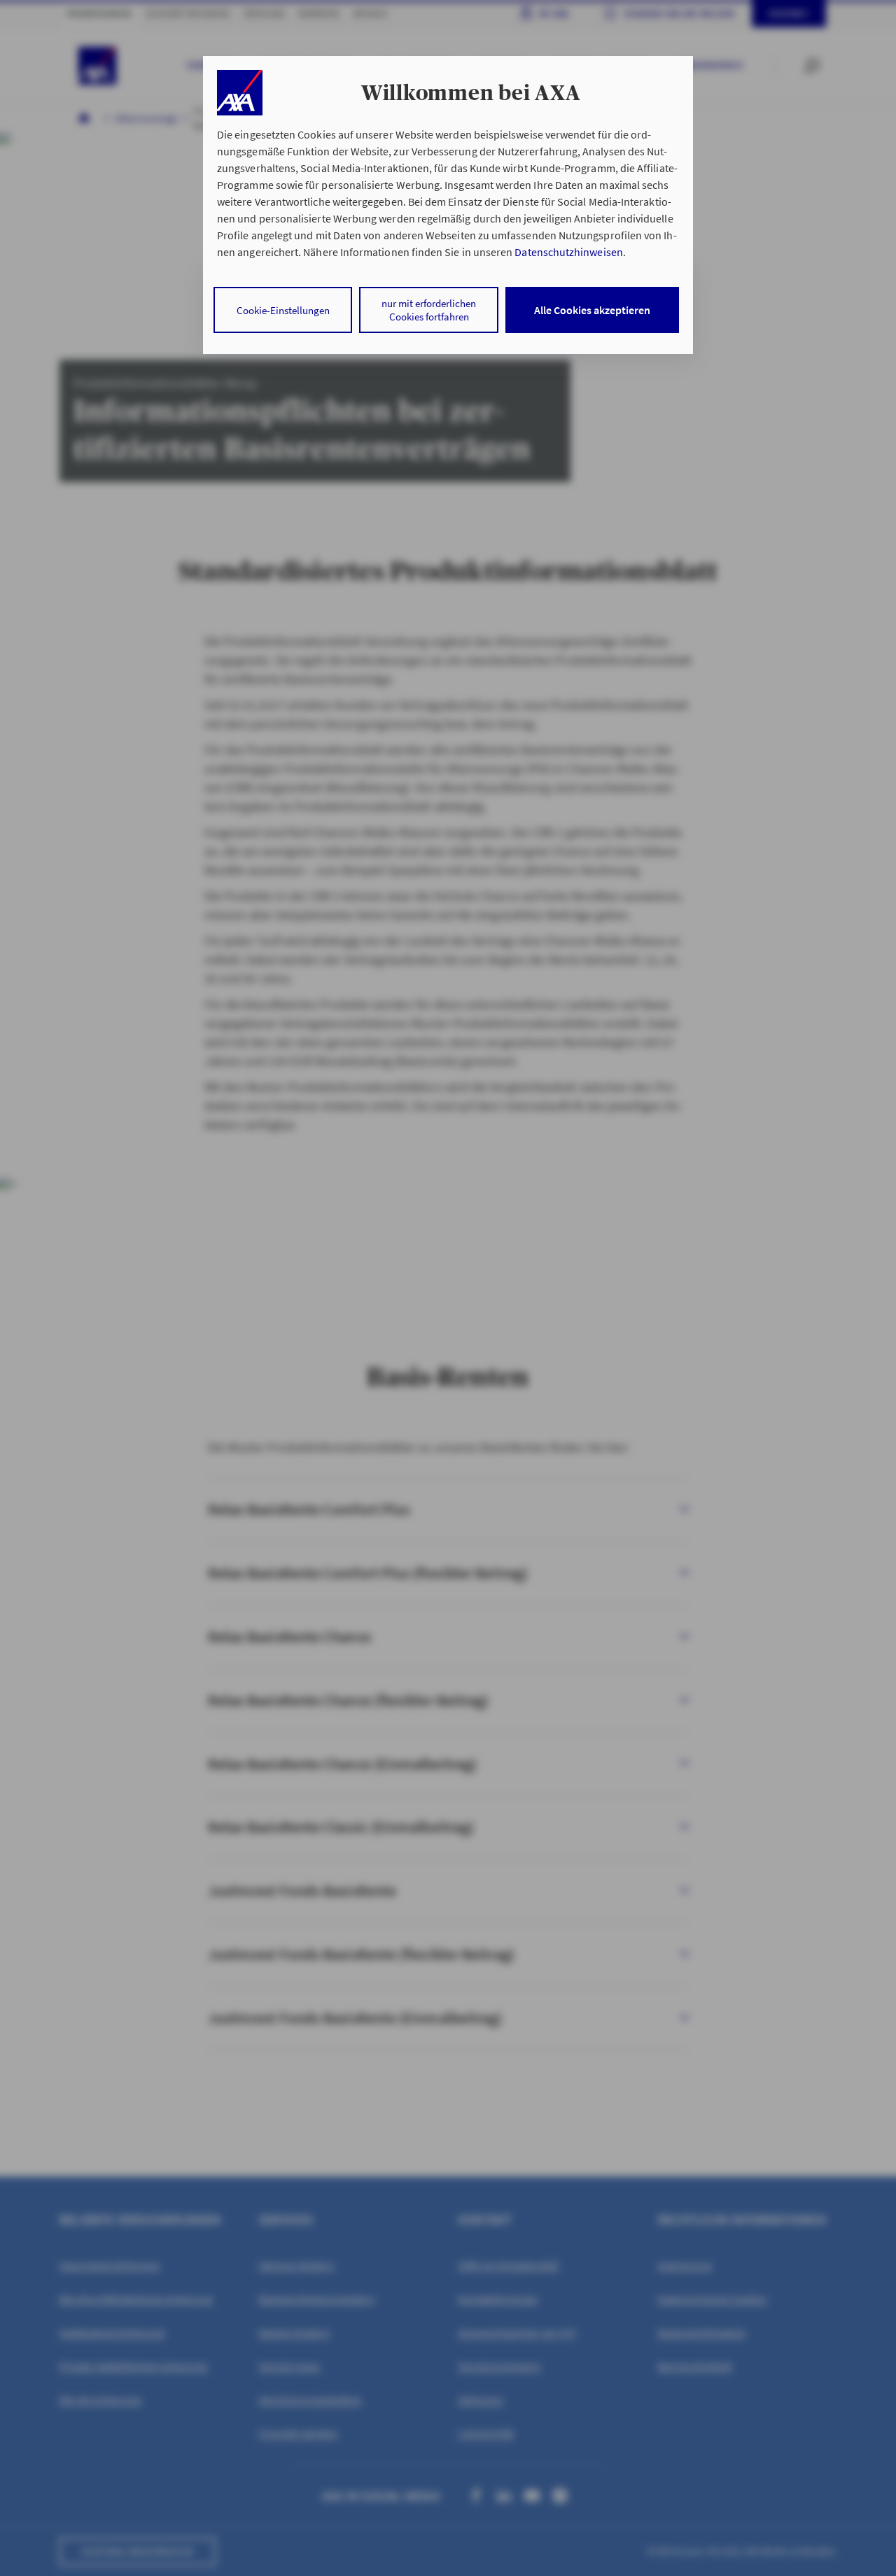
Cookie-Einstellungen (283, 310)
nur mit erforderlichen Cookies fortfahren (429, 310)
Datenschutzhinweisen (568, 252)
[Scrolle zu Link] (240, 93)
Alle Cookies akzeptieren (592, 310)
